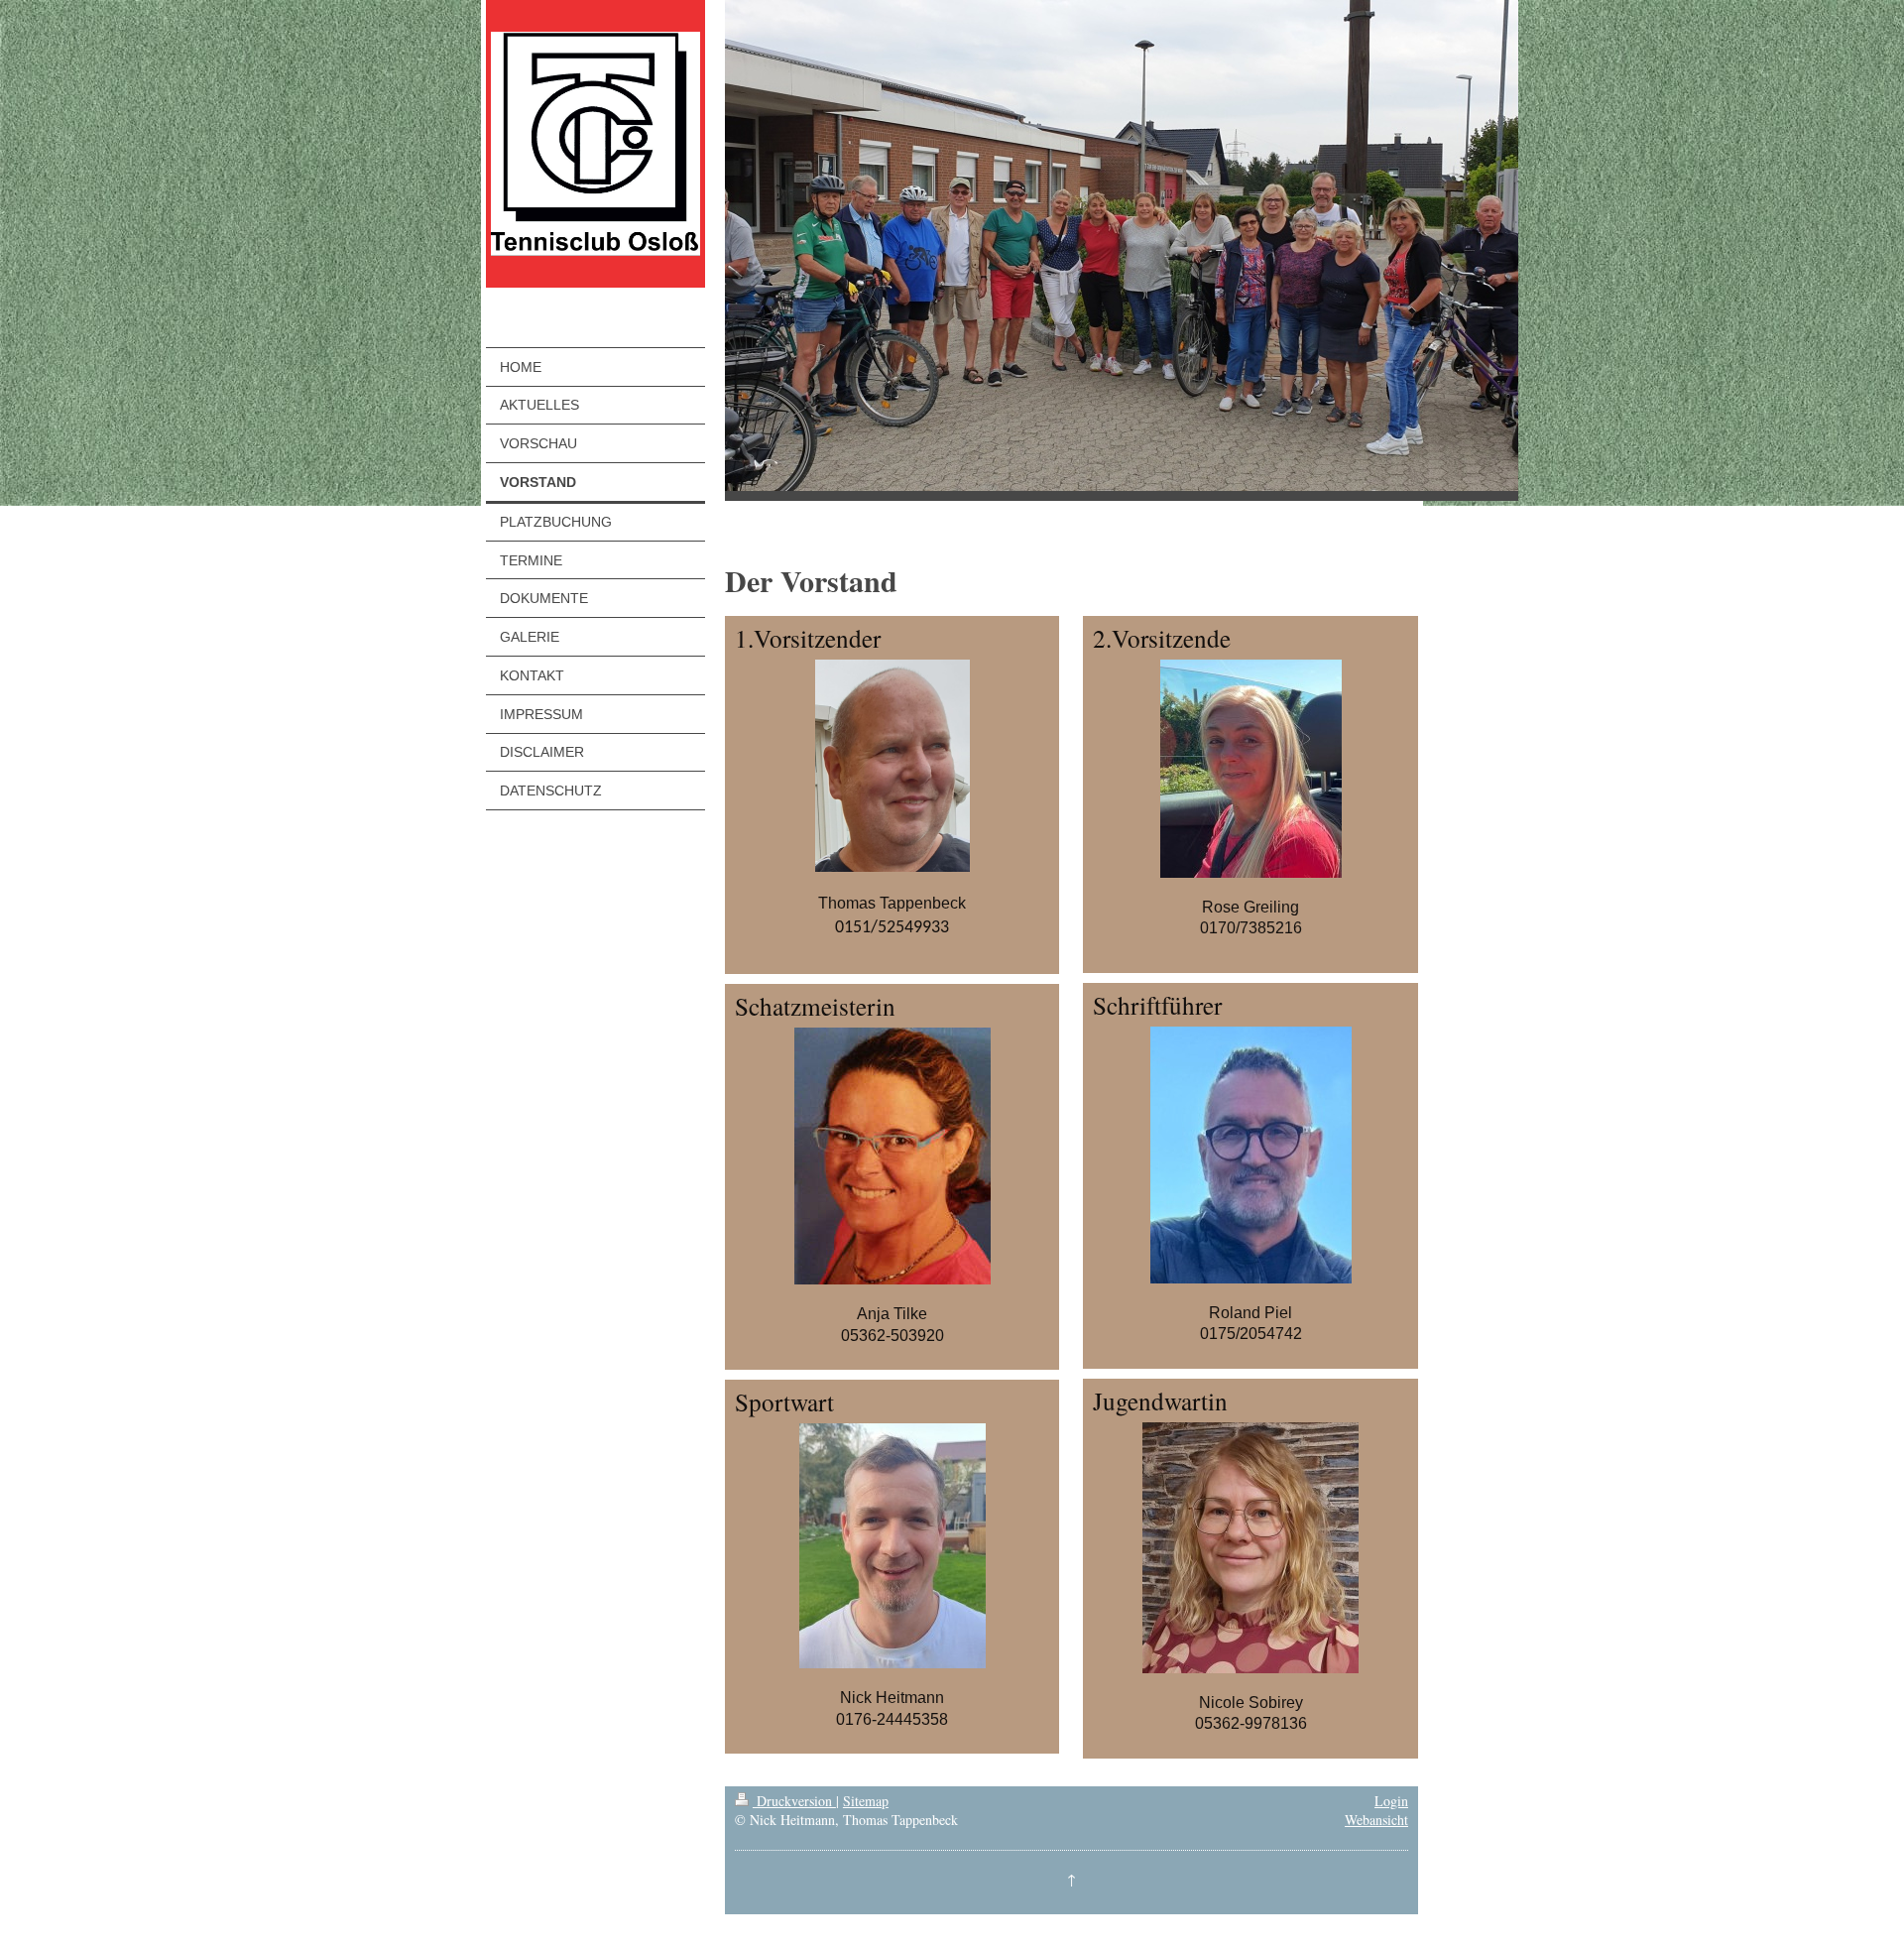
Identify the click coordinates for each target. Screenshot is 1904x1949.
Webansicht (1376, 1820)
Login (1391, 1801)
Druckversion (794, 1801)
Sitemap (866, 1801)
